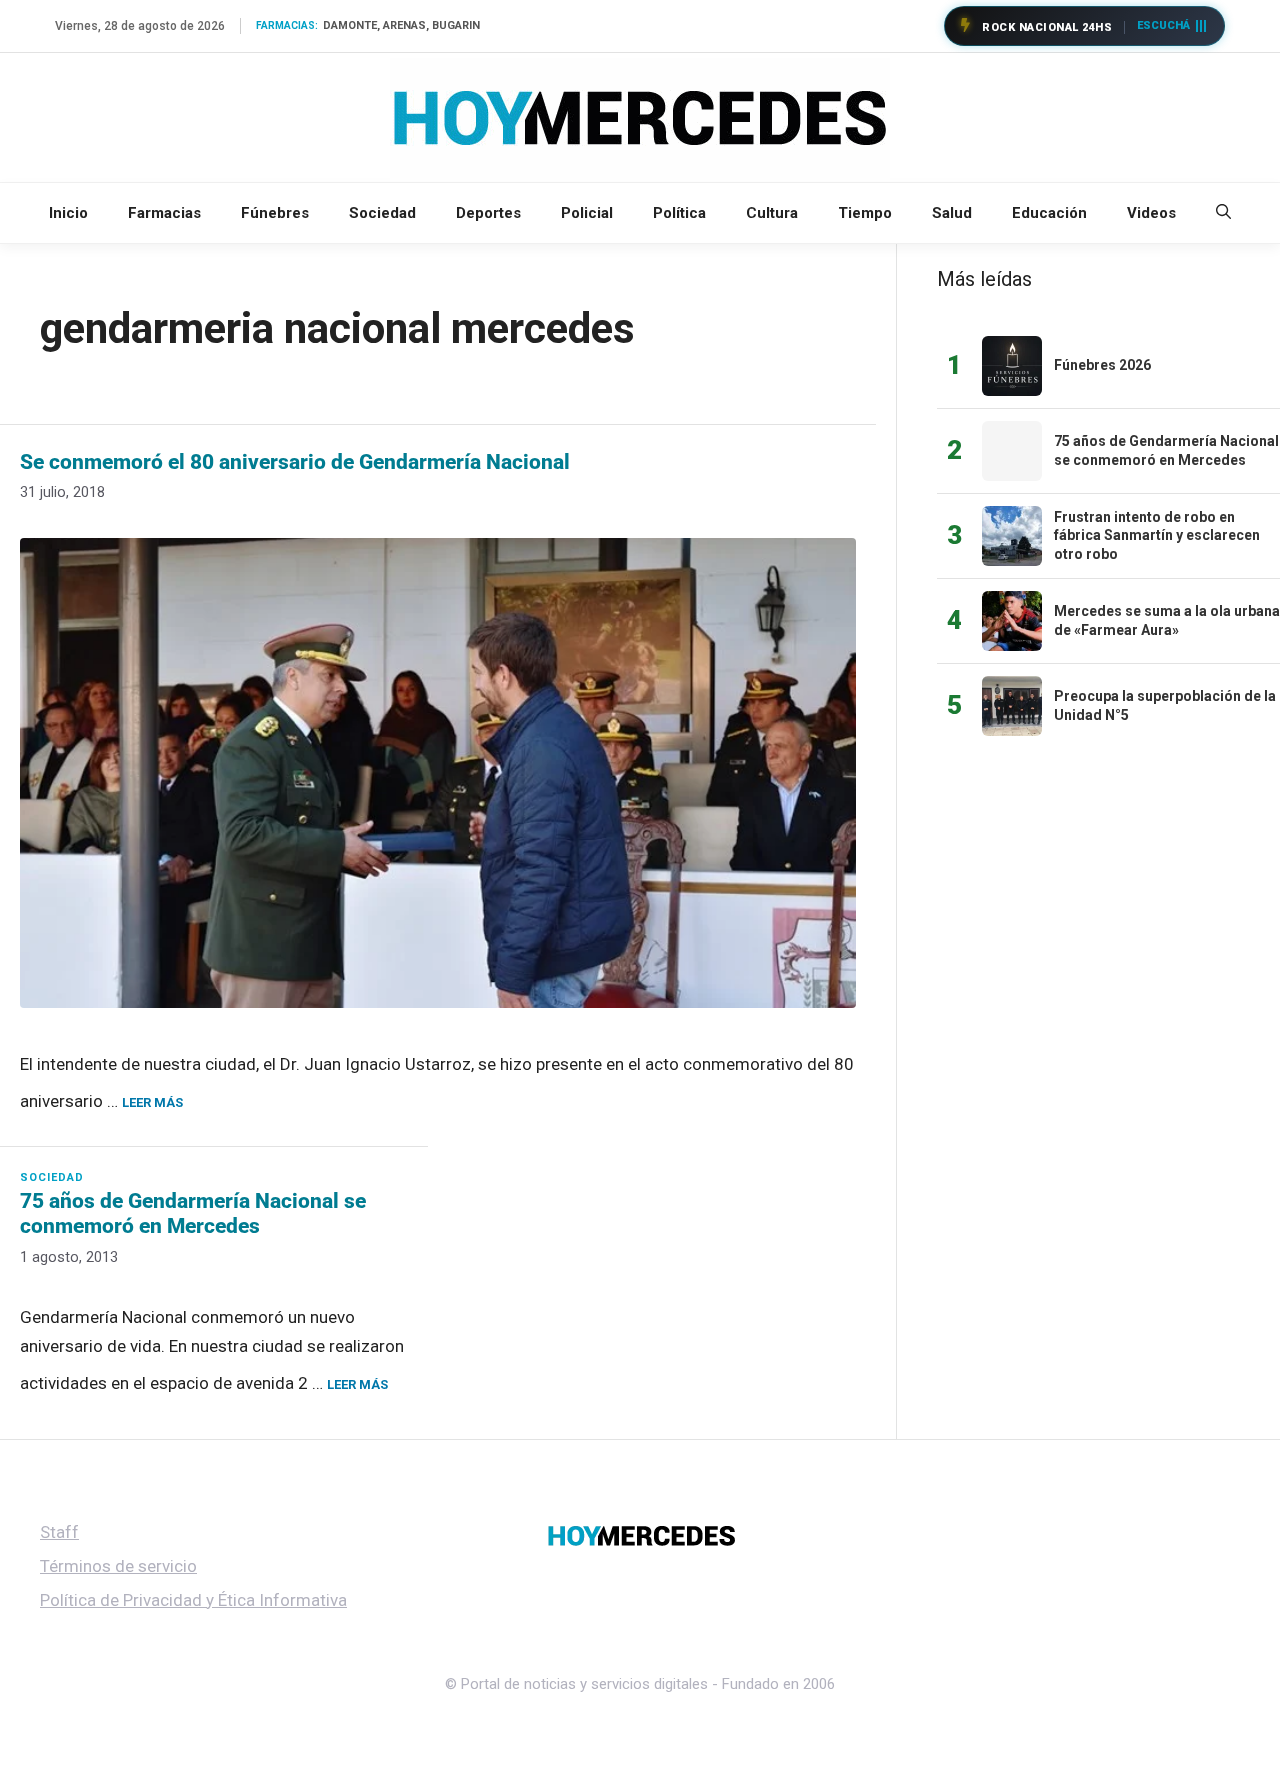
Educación (1049, 213)
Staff (59, 1532)
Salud (952, 213)
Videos (1151, 213)
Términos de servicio (118, 1566)
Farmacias (164, 213)
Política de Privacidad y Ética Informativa (193, 1600)
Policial (587, 213)
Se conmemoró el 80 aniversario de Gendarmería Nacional (295, 462)
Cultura (772, 213)
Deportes (488, 213)
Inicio (68, 213)
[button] (1223, 213)
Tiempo (865, 213)
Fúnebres (275, 213)
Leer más (152, 1102)
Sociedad (382, 213)
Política (679, 213)
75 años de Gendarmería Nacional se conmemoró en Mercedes (193, 1213)
